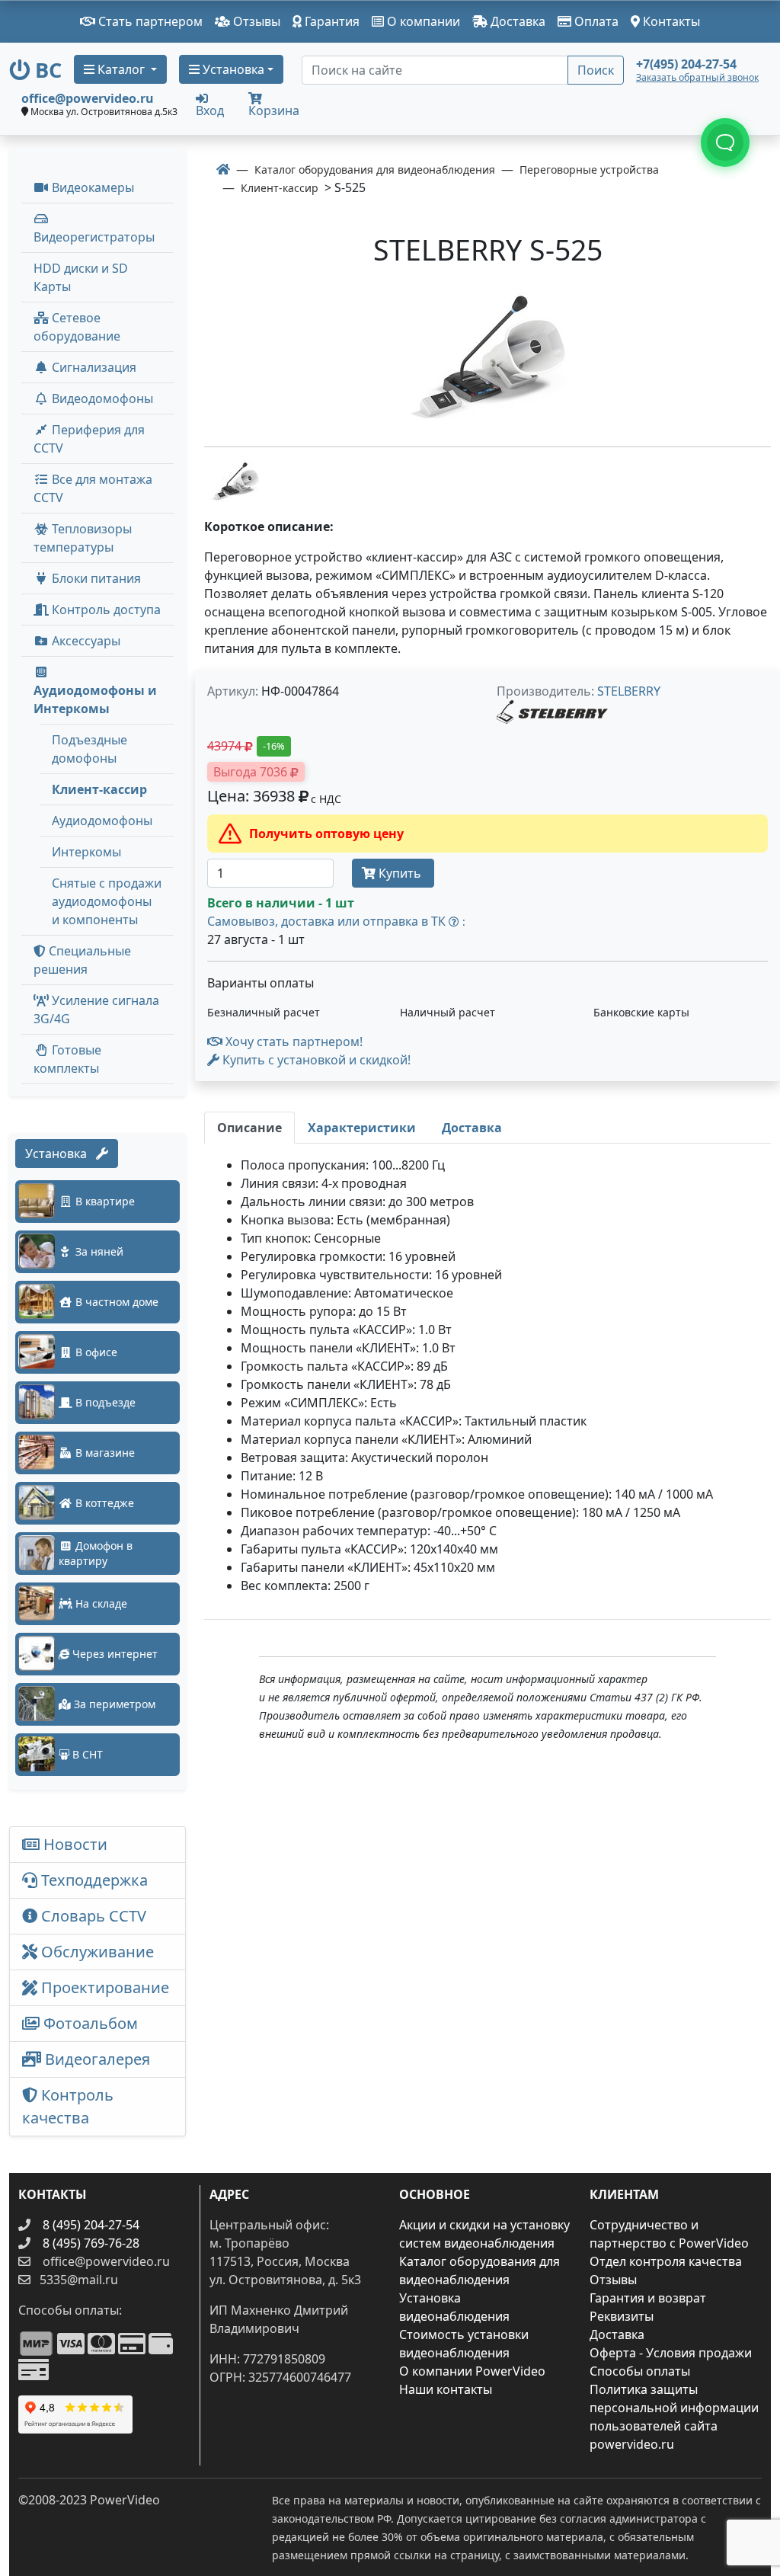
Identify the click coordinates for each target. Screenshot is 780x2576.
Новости (74, 1844)
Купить (400, 873)
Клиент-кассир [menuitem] (99, 789)
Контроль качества (68, 2106)
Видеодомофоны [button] (101, 398)
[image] (487, 360)
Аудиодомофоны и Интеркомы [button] (95, 699)
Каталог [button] (121, 69)
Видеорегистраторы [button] (94, 237)
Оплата (595, 21)
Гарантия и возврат (648, 2298)
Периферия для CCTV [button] (89, 439)
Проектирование (103, 1987)
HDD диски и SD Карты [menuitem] (81, 277)
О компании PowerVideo (472, 2371)
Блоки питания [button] (95, 578)
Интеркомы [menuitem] (86, 852)
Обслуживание (96, 1952)
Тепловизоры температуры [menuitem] (83, 538)
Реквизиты (622, 2316)
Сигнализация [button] (93, 367)
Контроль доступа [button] (105, 610)
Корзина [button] (274, 110)
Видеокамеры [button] (91, 187)
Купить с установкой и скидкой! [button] (315, 1060)
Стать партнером (149, 21)
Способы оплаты (640, 2371)
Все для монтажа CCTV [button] (93, 488)
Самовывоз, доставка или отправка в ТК (336, 921)
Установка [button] (232, 69)
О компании (422, 21)
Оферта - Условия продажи (671, 2353)
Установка (61, 1154)
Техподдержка (93, 1880)
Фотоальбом (89, 2023)
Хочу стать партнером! (292, 1042)
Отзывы (255, 21)
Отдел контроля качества (666, 2261)
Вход (210, 109)
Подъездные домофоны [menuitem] (90, 749)
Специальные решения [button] (82, 960)
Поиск (596, 70)
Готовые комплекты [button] (67, 1059)
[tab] (249, 1128)
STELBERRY (629, 691)
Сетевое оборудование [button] (77, 327)
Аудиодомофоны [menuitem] (102, 821)
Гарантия (331, 21)
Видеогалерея (96, 2059)
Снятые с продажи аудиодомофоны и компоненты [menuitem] (107, 901)
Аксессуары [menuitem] (85, 641)
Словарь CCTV (92, 1916)
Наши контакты (446, 2389)
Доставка (516, 21)
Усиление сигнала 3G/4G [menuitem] (96, 1010)
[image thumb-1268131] (235, 481)
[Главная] (223, 169)
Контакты (670, 21)
